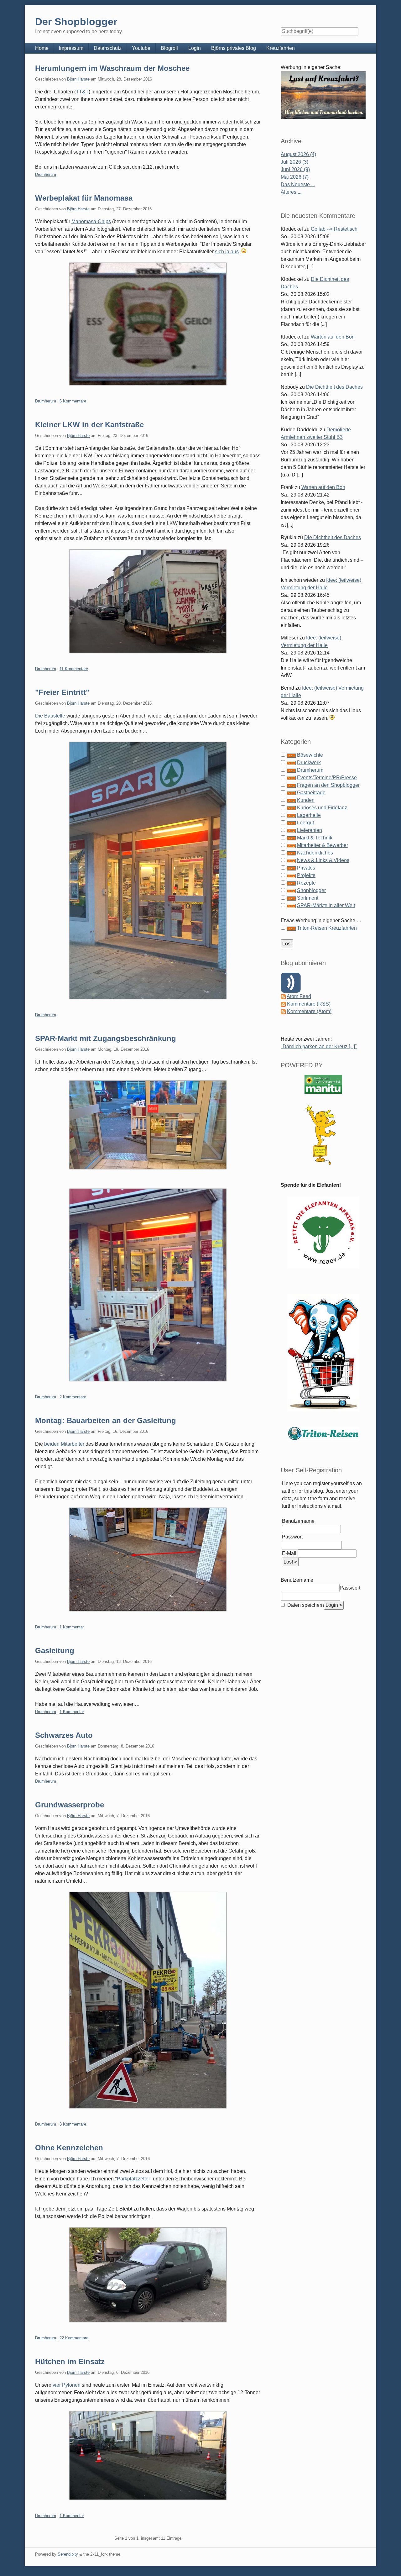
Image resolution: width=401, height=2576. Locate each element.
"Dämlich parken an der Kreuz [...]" (319, 1046)
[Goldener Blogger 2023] (323, 1135)
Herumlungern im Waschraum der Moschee (112, 68)
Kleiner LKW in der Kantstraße (89, 425)
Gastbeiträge (311, 793)
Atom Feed (299, 996)
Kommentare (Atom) (309, 1011)
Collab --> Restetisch (334, 229)
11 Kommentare (74, 669)
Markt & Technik (315, 838)
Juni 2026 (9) (295, 169)
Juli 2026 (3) (294, 162)
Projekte (306, 875)
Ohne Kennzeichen (69, 2148)
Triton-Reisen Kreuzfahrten (327, 928)
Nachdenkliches (315, 853)
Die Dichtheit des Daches (334, 387)
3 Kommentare (73, 2124)
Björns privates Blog (234, 48)
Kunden (306, 800)
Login (195, 48)
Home (42, 48)
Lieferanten (310, 830)
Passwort (292, 1537)
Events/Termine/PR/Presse (327, 778)
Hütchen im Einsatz (70, 2361)
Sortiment (308, 898)
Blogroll (169, 48)
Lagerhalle (309, 815)
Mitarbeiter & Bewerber (323, 845)
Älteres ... (291, 192)
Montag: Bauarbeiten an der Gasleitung (106, 1420)
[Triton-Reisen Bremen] (323, 95)
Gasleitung (55, 1651)
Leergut (305, 823)
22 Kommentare (74, 2338)
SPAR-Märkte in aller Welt (326, 905)
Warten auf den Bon (333, 337)
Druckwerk (309, 762)
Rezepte (306, 883)
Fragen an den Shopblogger (328, 785)
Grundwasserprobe (70, 1805)
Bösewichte (310, 755)
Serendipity (68, 2554)
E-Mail (289, 1553)
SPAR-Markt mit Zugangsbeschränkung (106, 1038)
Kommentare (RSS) (309, 1004)
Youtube (141, 48)
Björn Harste (78, 79)
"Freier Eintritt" (62, 692)
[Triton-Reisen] (323, 1433)
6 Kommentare (73, 401)
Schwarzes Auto (64, 1735)
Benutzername (298, 1521)
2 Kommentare (73, 1397)
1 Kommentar (72, 1627)
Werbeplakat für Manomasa (84, 198)
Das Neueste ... (298, 184)
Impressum (71, 48)
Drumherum (46, 174)
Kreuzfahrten (281, 48)
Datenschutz (108, 48)
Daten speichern (305, 1605)
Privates (306, 868)
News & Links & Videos (323, 860)
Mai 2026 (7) (295, 177)
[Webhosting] (323, 1084)
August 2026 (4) (298, 154)
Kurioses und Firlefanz (322, 808)
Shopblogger (311, 890)
